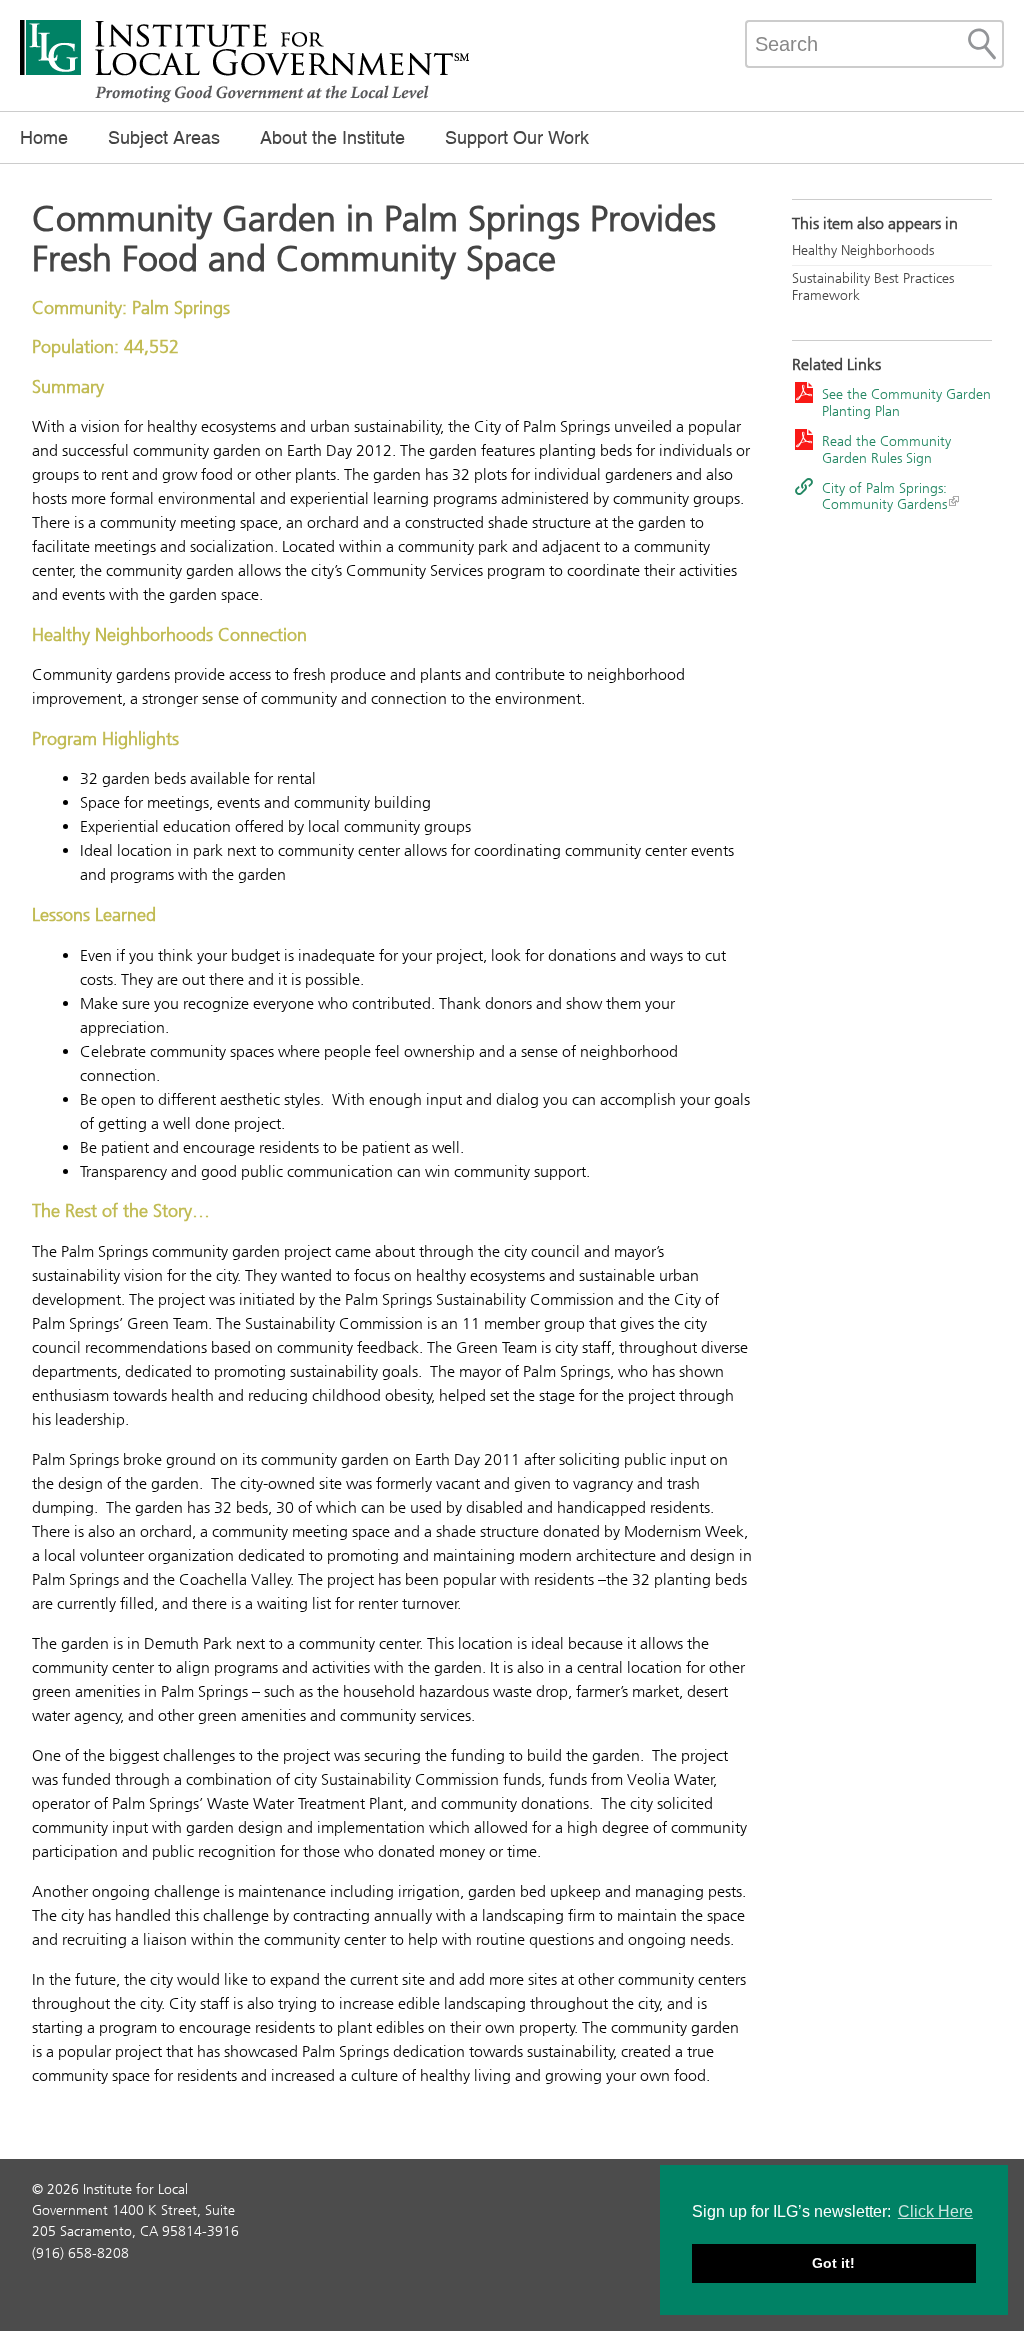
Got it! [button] (833, 2263)
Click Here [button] (935, 2211)
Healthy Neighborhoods (863, 250)
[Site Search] (982, 44)
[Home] (245, 100)
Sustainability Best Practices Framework (873, 287)
